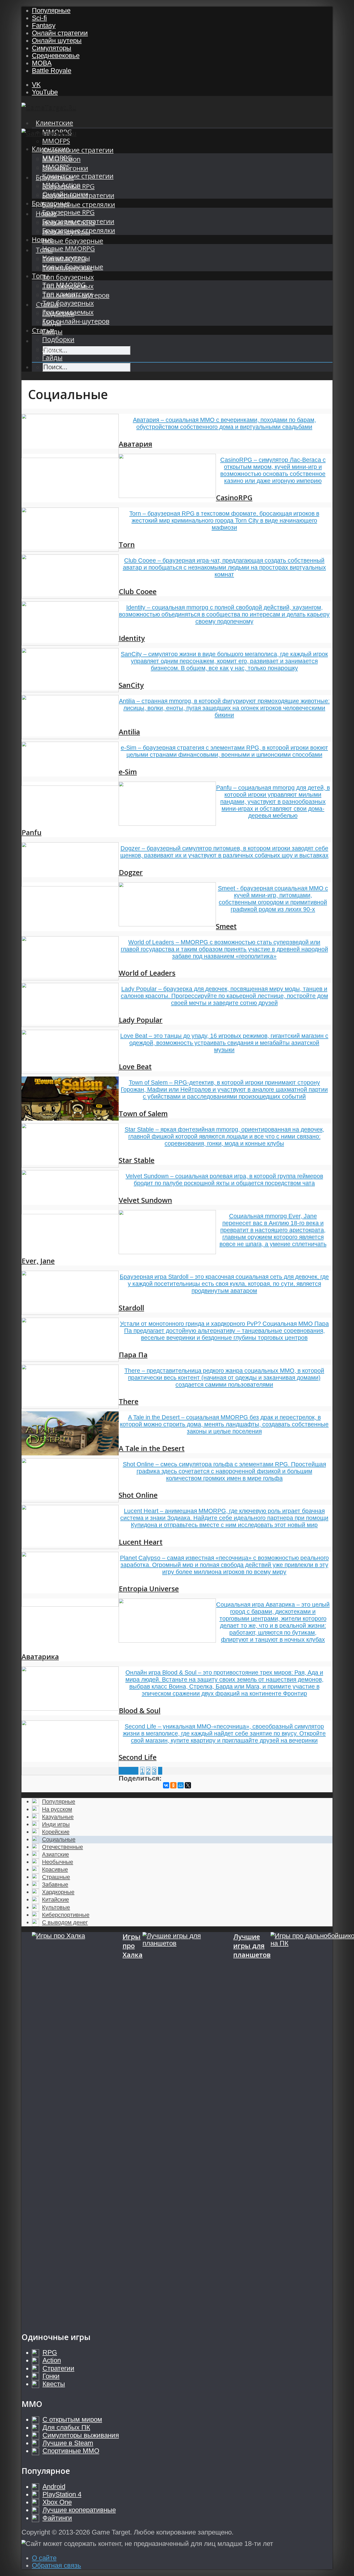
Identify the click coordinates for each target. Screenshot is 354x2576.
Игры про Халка (133, 1946)
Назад (129, 1771)
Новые (42, 239)
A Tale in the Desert (152, 1448)
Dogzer (131, 872)
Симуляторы (52, 48)
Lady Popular (141, 1020)
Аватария (135, 444)
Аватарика (40, 1657)
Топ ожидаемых (68, 312)
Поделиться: (140, 1778)
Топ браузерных (68, 277)
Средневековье (56, 55)
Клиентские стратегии (78, 150)
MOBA (42, 63)
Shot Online (138, 1495)
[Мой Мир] (181, 1785)
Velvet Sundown (145, 1200)
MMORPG (57, 158)
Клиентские (54, 123)
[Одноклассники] (173, 1785)
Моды (52, 348)
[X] (188, 1785)
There (129, 1401)
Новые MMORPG (69, 249)
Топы (40, 276)
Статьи (43, 330)
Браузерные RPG (68, 212)
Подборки (58, 339)
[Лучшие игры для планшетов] (188, 2127)
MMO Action (61, 185)
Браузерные (51, 203)
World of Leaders (147, 973)
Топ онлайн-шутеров (76, 321)
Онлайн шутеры (57, 40)
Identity (132, 638)
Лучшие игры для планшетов (252, 1946)
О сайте (44, 2558)
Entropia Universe (149, 1589)
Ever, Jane (38, 1261)
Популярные (51, 10)
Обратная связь (56, 2565)
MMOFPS (56, 141)
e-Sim (128, 772)
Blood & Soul (140, 1710)
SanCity (131, 685)
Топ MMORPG (64, 285)
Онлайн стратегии (60, 33)
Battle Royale (52, 71)
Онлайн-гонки (65, 194)
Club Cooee (138, 591)
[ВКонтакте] (166, 1785)
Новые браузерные (73, 241)
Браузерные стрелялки (79, 204)
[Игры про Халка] (77, 2127)
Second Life (138, 1757)
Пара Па (133, 1355)
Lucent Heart (141, 1542)
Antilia (129, 732)
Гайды (52, 357)
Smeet (226, 926)
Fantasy (44, 25)
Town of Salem (143, 1113)
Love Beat (135, 1067)
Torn (127, 544)
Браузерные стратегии (78, 221)
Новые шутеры (66, 258)
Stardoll (131, 1308)
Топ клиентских (67, 294)
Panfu (31, 832)
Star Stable (137, 1160)
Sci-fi (39, 18)
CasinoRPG (234, 498)
